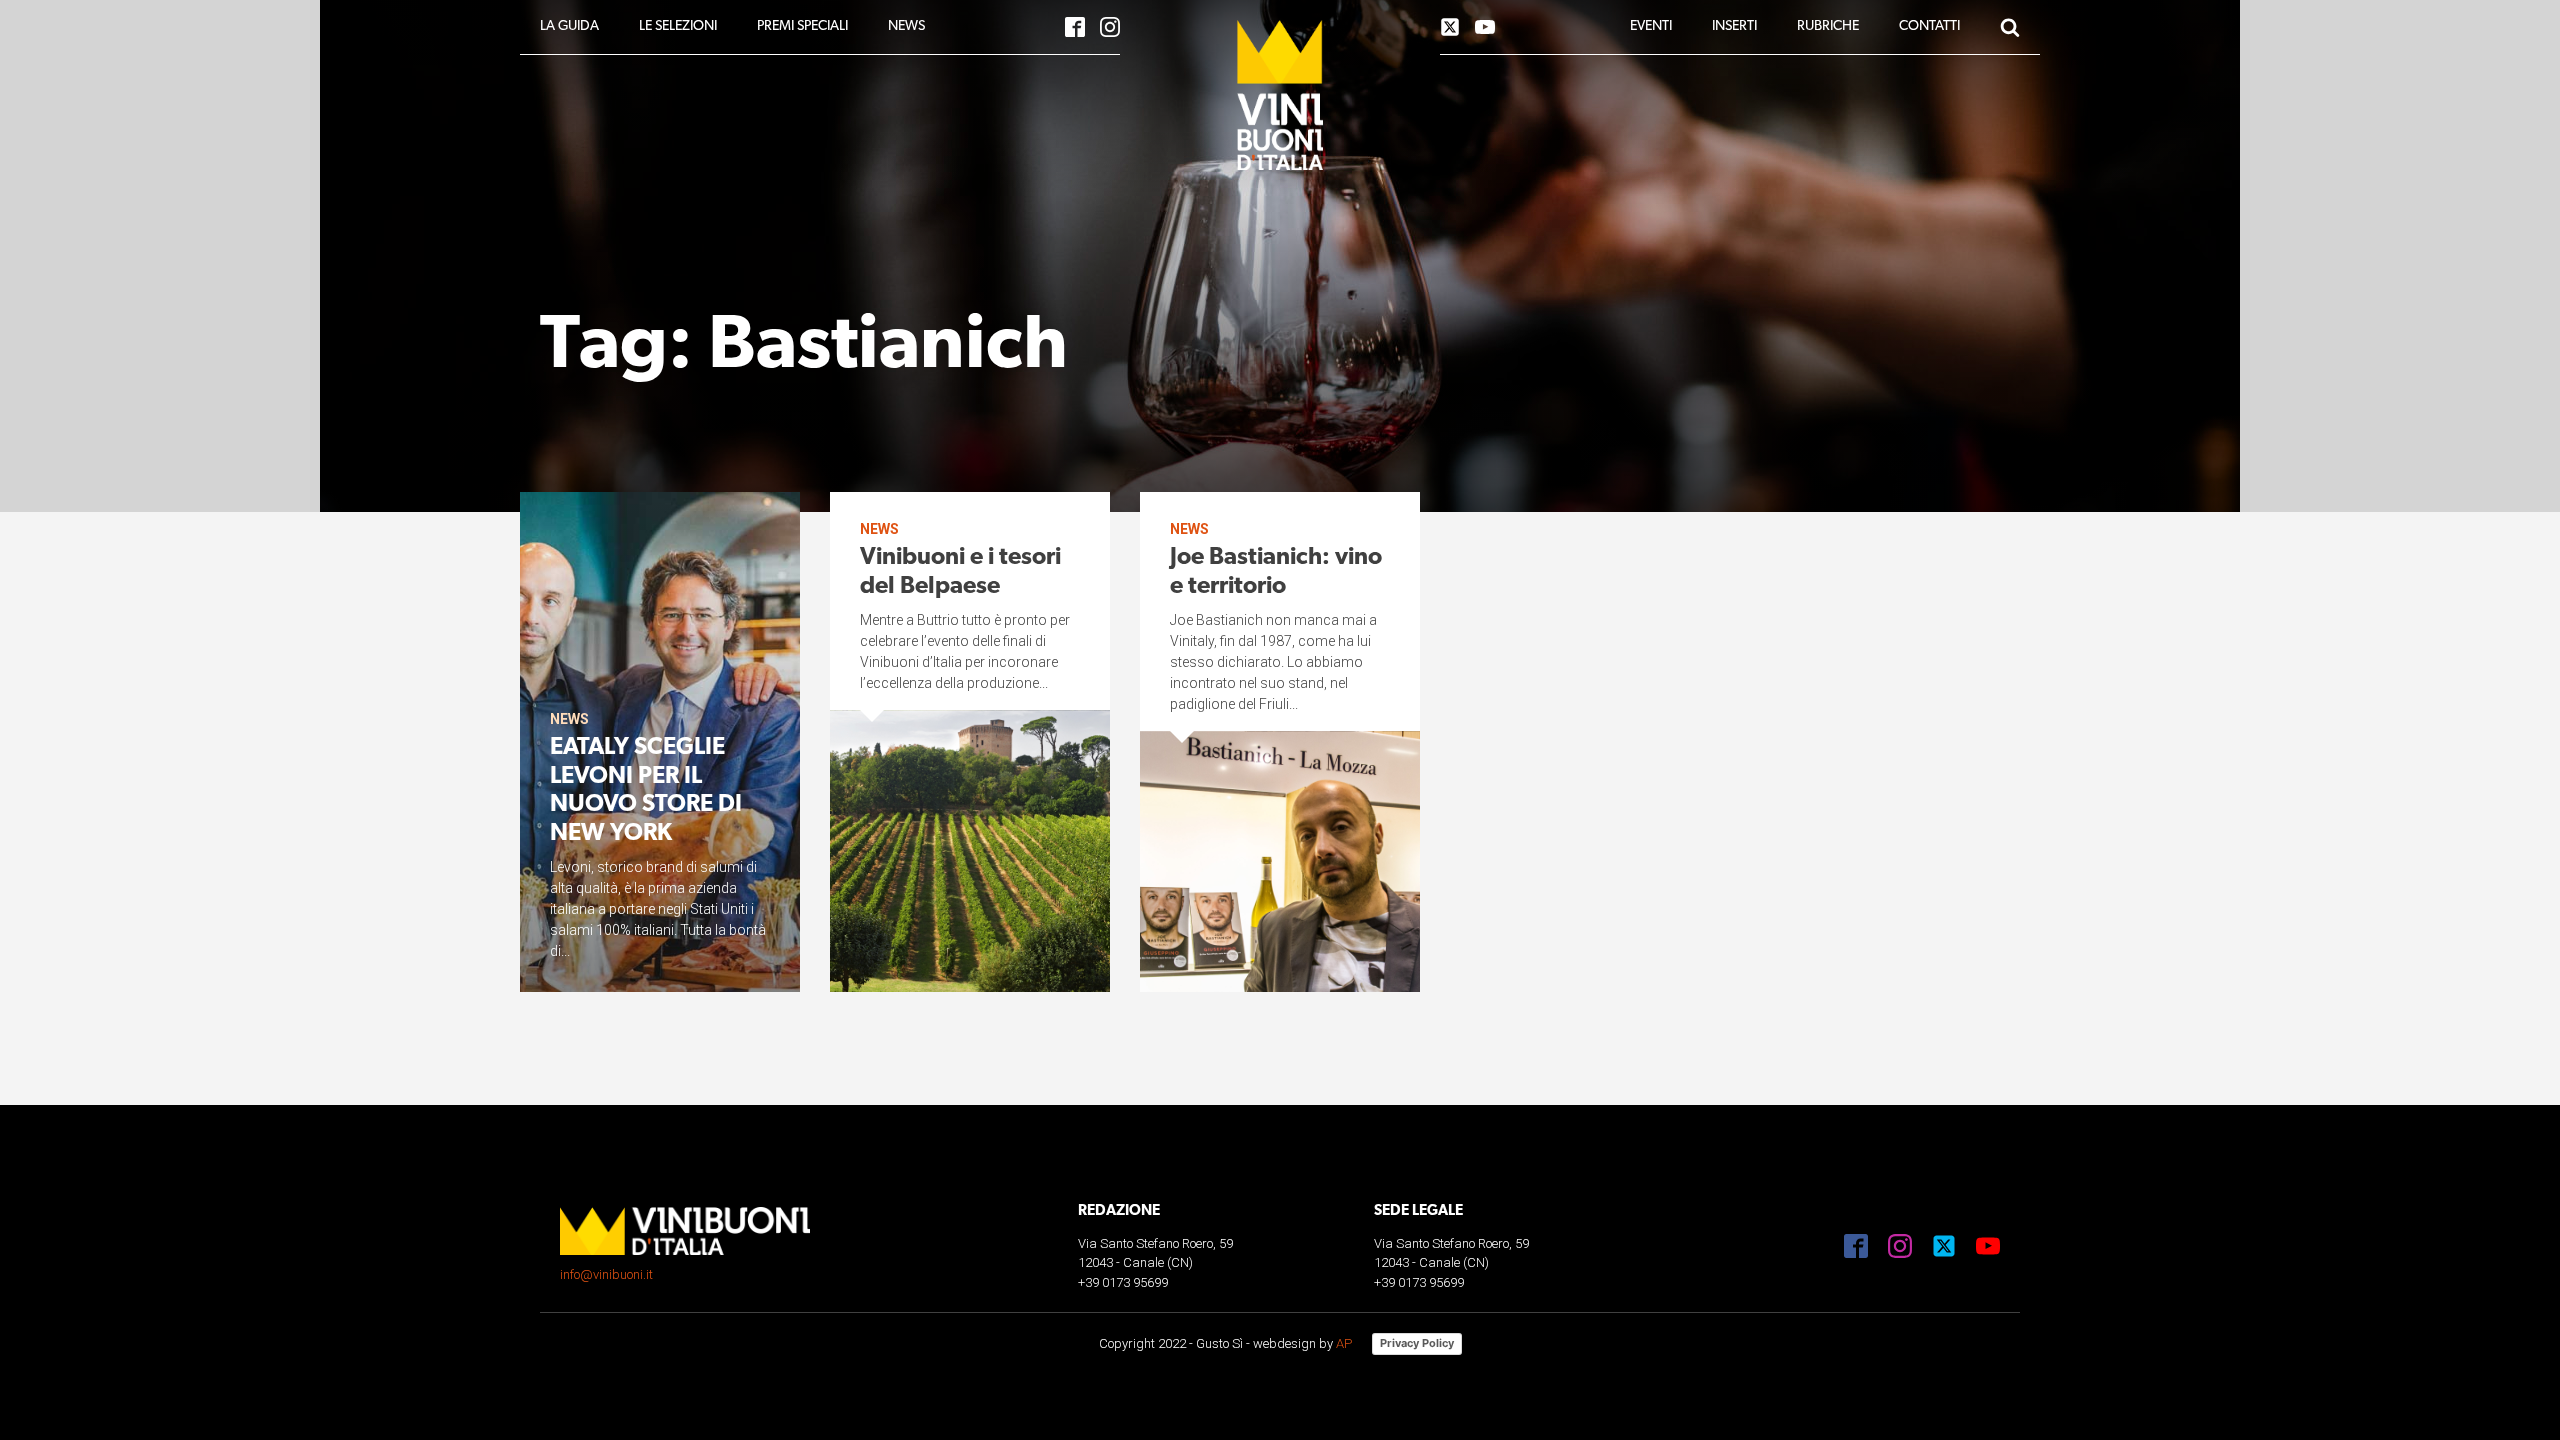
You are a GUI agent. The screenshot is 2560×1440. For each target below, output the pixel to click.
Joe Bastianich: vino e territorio (1276, 572)
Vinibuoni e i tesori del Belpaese (960, 572)
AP (1344, 1343)
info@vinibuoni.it (606, 1274)
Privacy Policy (1417, 1343)
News (569, 719)
